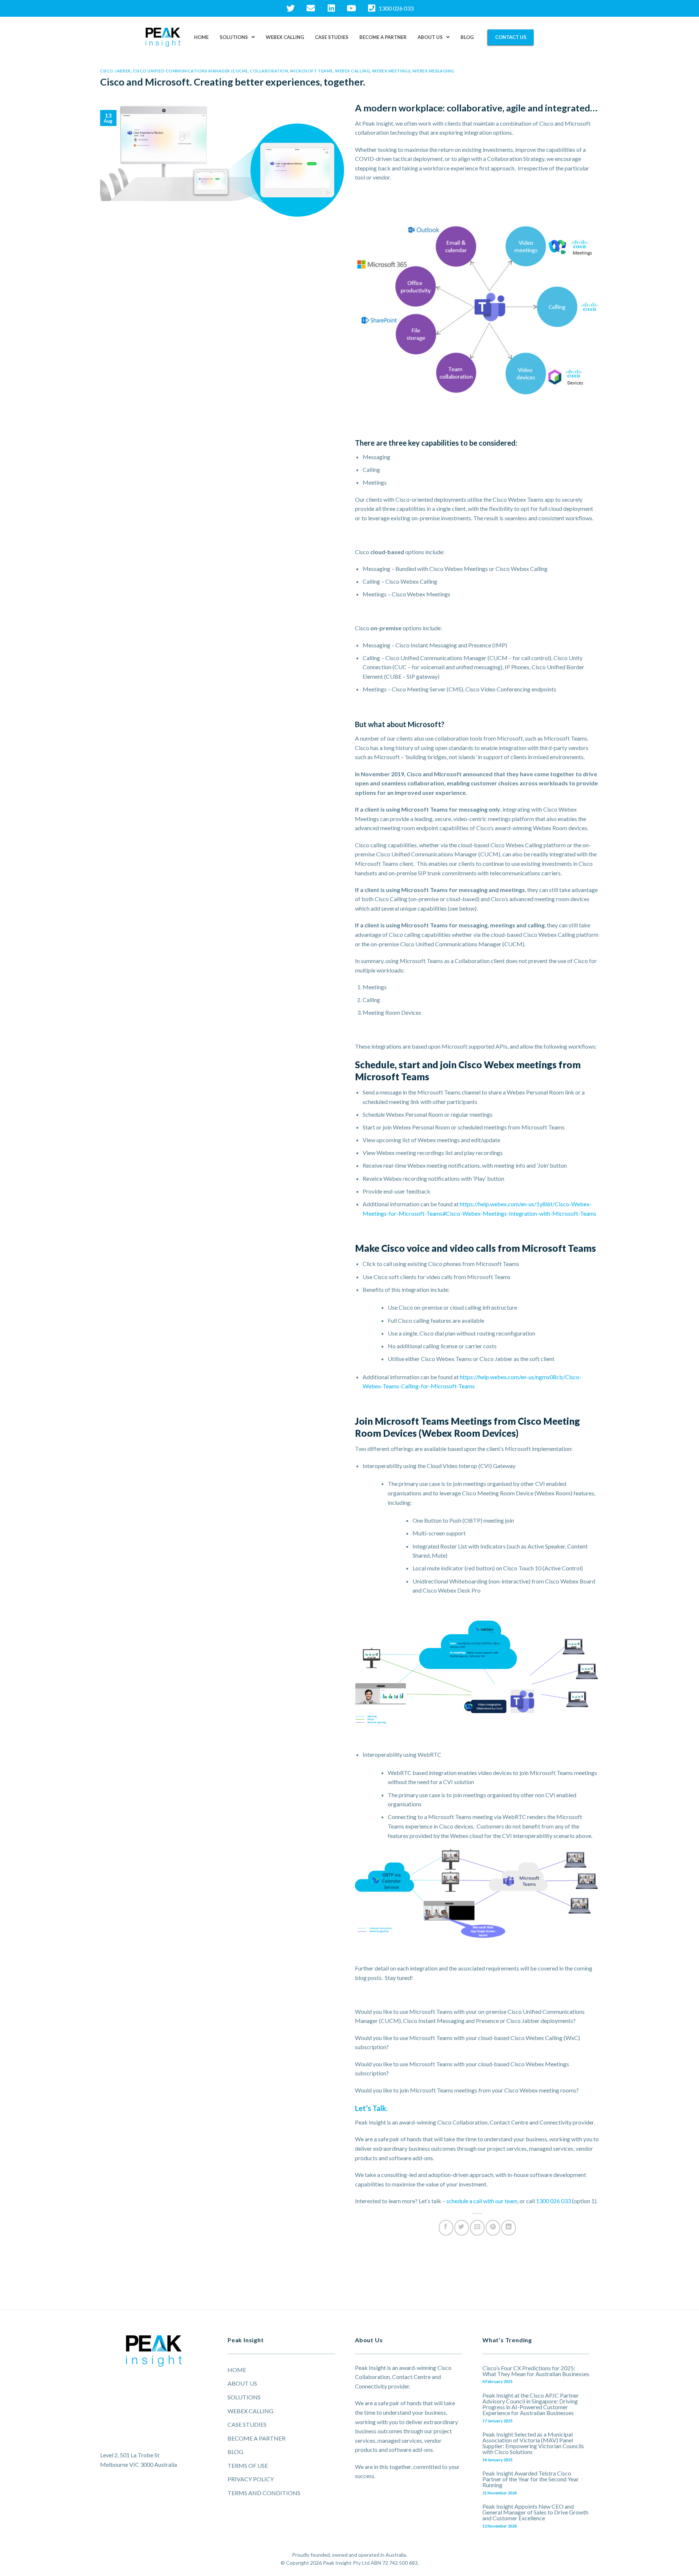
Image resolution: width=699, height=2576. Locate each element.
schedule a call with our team (482, 2201)
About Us (430, 37)
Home (201, 37)
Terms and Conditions (264, 2493)
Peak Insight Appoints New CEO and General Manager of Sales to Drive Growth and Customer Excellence (535, 2512)
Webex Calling (285, 37)
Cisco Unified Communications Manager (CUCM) (190, 71)
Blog (467, 37)
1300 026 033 (553, 2201)
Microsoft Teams (311, 71)
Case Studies (332, 37)
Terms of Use (248, 2465)
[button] (237, 37)
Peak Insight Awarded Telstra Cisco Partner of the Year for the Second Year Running (531, 2479)
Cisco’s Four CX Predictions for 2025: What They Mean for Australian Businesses (536, 2371)
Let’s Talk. (371, 2108)
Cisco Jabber (115, 71)
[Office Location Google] (154, 2413)
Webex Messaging (433, 71)
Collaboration (269, 71)
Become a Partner (383, 37)
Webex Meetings (391, 71)
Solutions (234, 37)
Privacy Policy (251, 2479)
